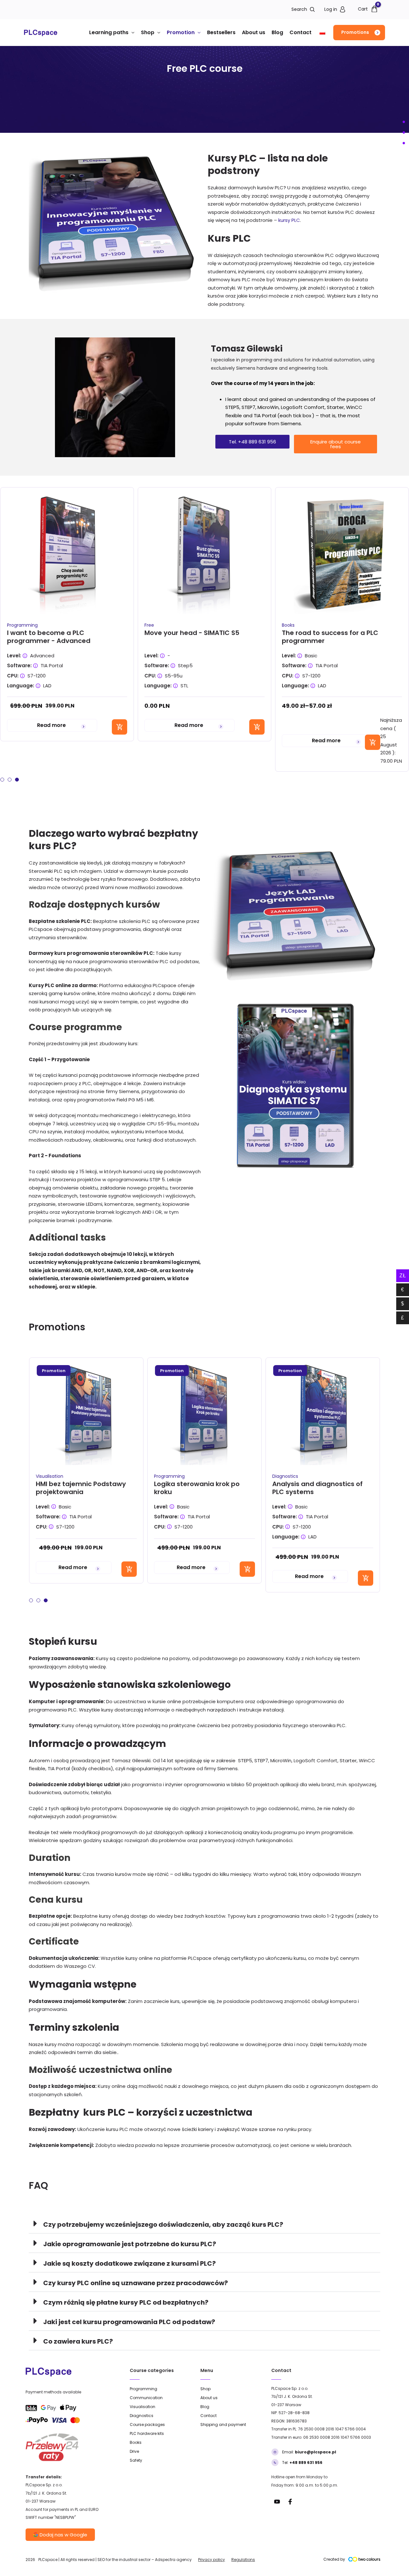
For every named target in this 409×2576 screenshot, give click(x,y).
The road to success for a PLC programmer (330, 637)
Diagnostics (285, 1476)
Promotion (181, 32)
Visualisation (50, 1476)
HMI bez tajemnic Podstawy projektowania (81, 1488)
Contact (301, 32)
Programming (22, 625)
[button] (359, 33)
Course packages (147, 2425)
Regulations (243, 2560)
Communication (146, 2398)
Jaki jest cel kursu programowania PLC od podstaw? (129, 2322)
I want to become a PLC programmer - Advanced (49, 637)
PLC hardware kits (147, 2433)
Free (149, 625)
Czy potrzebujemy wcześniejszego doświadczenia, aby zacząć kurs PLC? (163, 2225)
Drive (134, 2451)
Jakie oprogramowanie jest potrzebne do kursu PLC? (130, 2244)
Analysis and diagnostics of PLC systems (317, 1488)
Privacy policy (212, 2560)
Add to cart (120, 727)
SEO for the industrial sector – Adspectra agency (145, 2560)
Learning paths (109, 32)
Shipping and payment (223, 2425)
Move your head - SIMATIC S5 (192, 633)
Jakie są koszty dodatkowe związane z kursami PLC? (129, 2263)
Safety (136, 2460)
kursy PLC (289, 220)
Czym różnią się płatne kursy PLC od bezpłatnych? (126, 2302)
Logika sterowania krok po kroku (197, 1488)
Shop (148, 32)
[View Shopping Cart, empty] (366, 9)
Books (288, 625)
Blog (277, 32)
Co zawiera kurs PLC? (78, 2341)
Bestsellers (221, 32)
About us (254, 32)
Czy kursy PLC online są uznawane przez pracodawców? (135, 2283)
